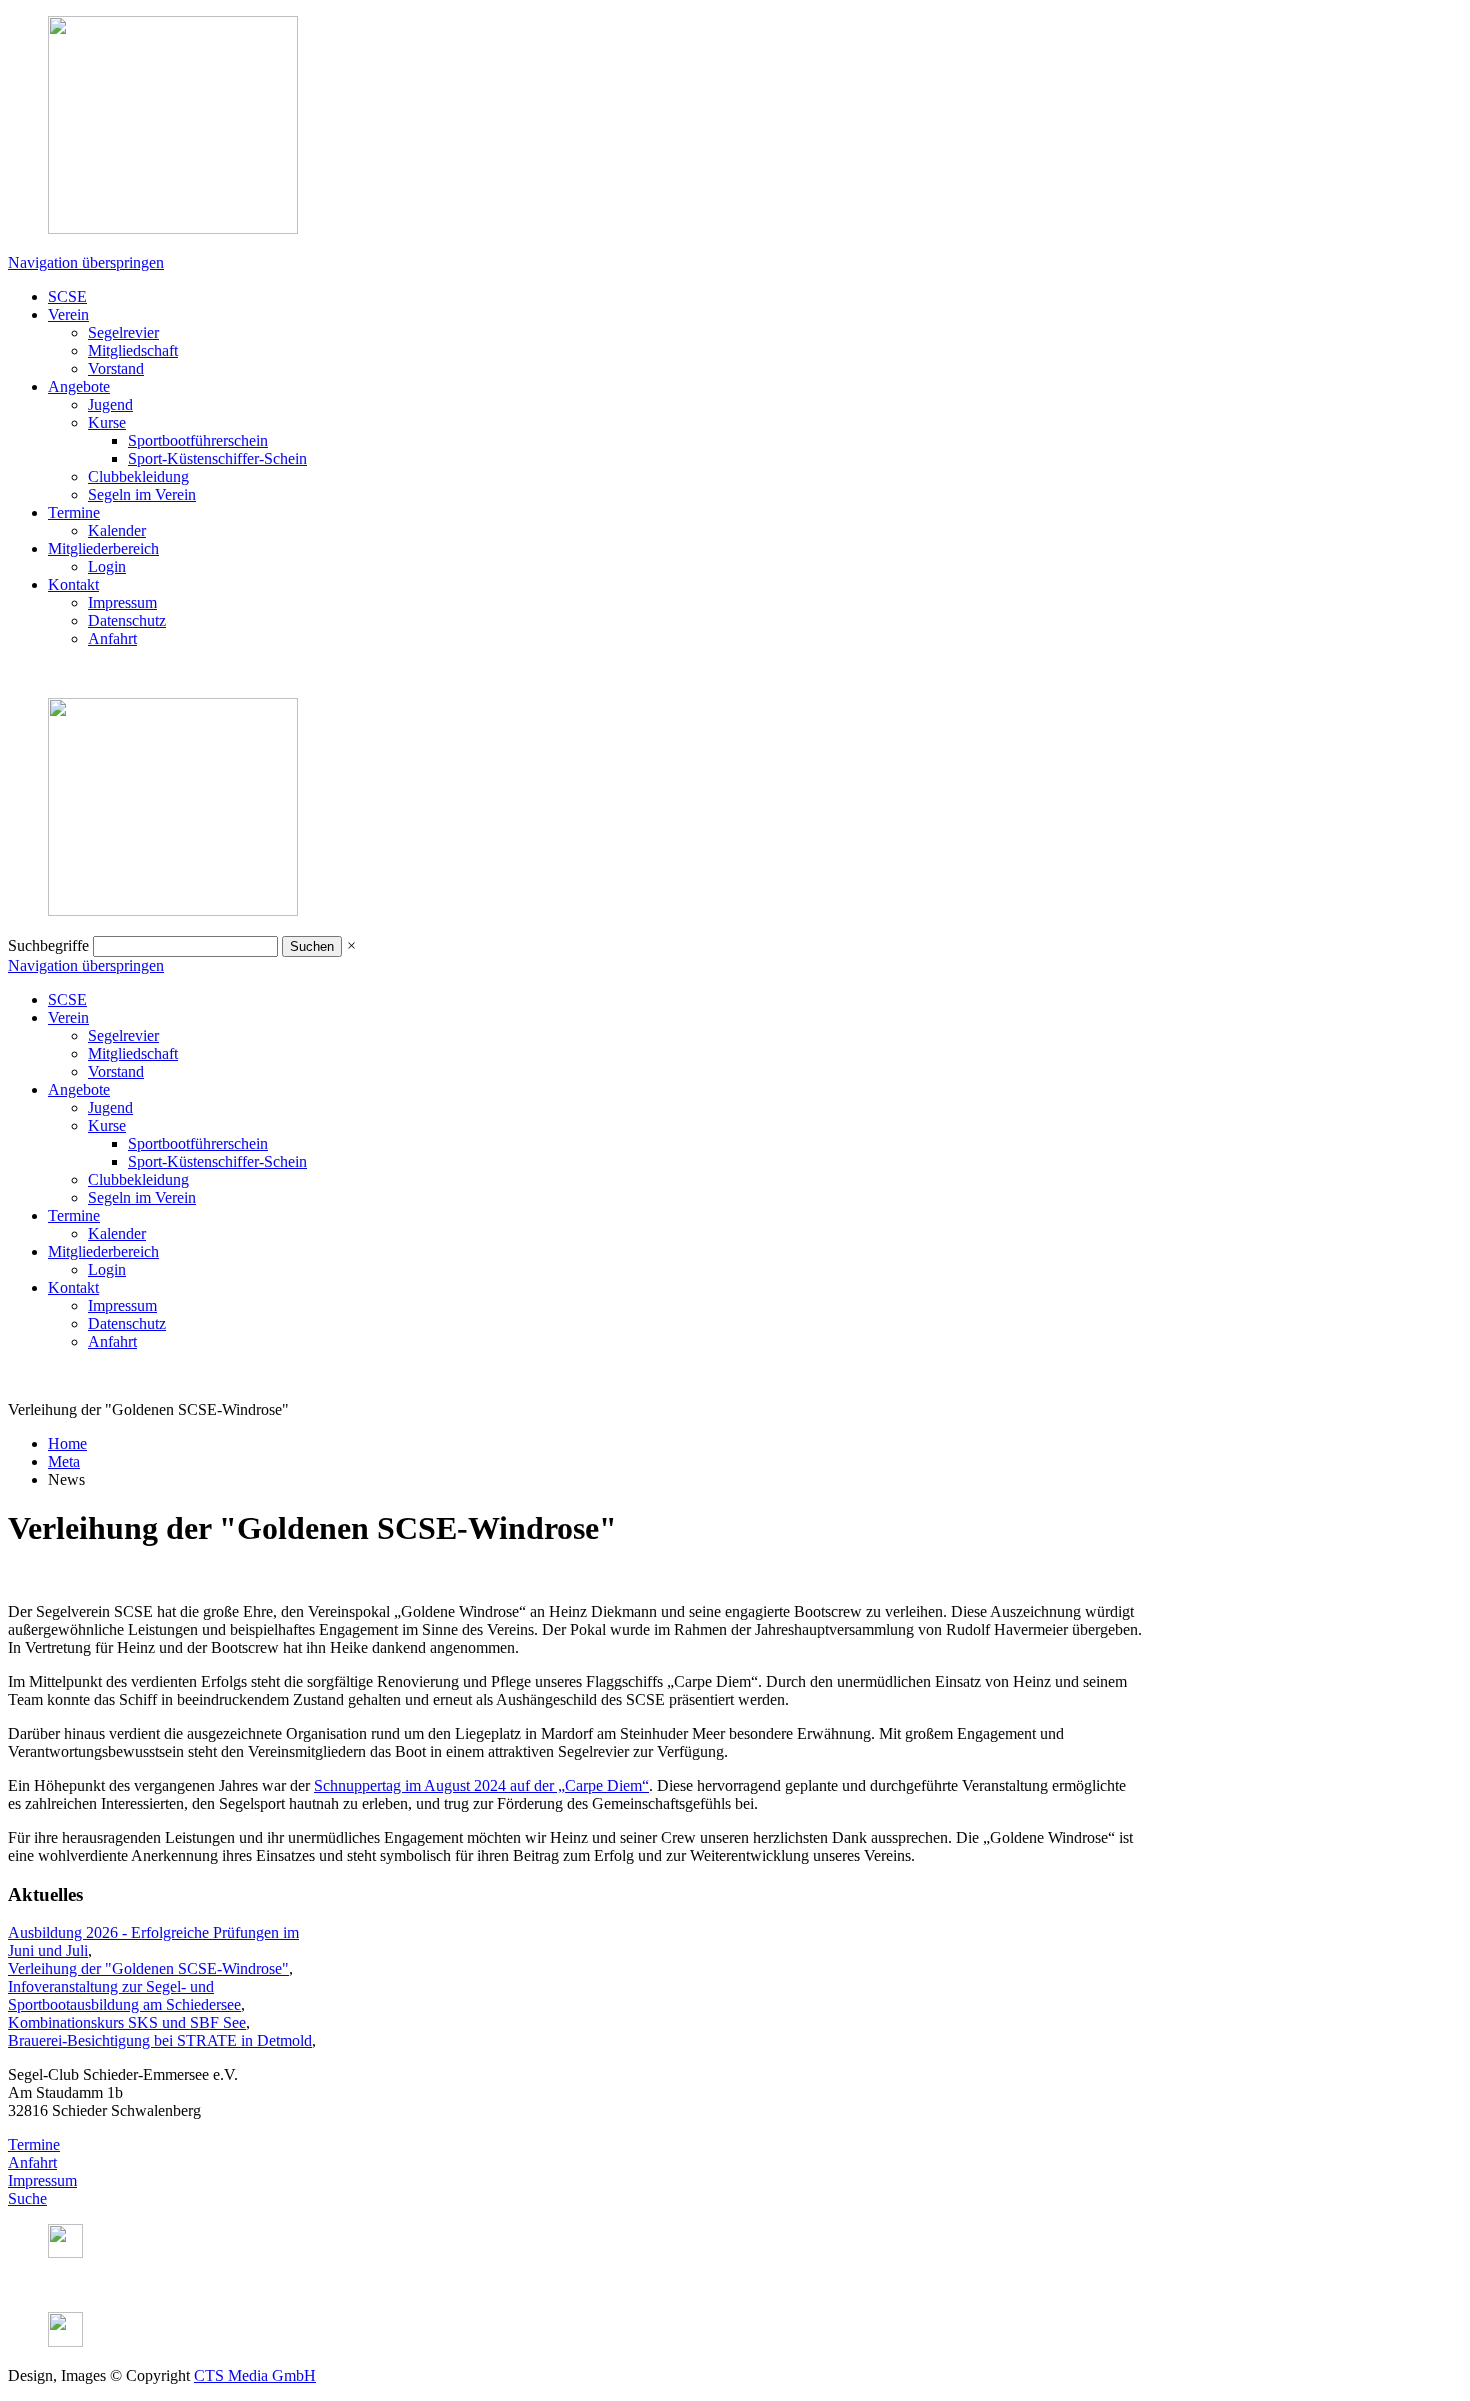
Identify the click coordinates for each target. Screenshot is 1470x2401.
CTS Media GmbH (255, 2375)
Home (67, 1443)
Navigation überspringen (86, 262)
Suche (27, 2198)
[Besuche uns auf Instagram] (65, 2252)
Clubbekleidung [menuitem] (138, 476)
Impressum (42, 2180)
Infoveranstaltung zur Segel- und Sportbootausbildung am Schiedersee (124, 1995)
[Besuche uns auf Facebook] (65, 2341)
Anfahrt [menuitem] (112, 638)
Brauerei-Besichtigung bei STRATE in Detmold (160, 2040)
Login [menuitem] (107, 566)
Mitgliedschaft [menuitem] (133, 350)
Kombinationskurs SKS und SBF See (127, 2022)
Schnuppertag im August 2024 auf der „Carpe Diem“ (481, 1785)
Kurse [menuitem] (107, 422)
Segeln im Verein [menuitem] (142, 494)
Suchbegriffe (48, 945)
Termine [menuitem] (74, 512)
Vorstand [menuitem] (116, 368)
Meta (64, 1461)
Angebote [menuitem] (79, 386)
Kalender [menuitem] (117, 530)
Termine (34, 2144)
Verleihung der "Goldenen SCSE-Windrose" (148, 1968)
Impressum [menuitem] (122, 602)
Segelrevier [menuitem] (123, 332)
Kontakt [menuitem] (73, 584)
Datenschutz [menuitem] (127, 620)
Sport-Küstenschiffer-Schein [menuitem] (217, 458)
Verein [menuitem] (68, 314)
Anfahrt (32, 2162)
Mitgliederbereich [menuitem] (103, 548)
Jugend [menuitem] (110, 404)
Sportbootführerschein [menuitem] (198, 440)
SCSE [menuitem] (67, 296)
